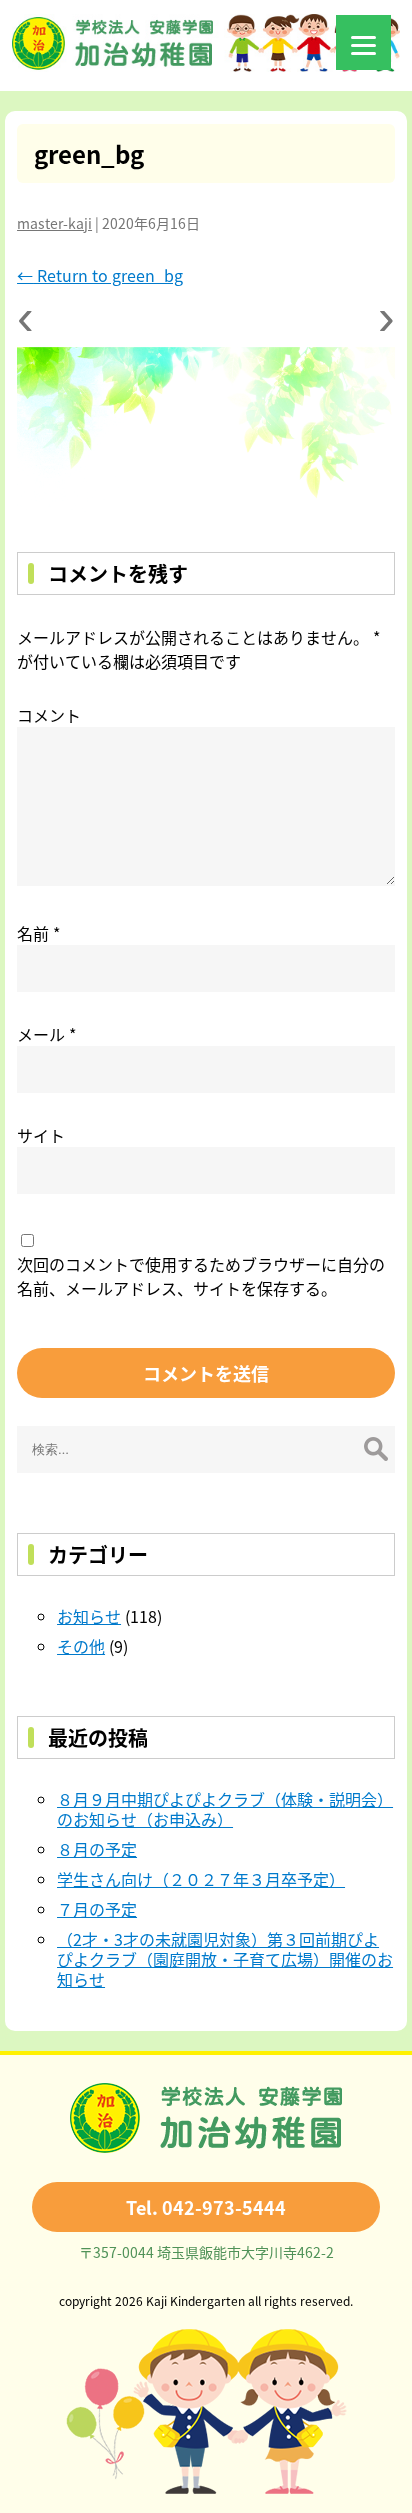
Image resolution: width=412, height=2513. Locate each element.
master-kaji (54, 223)
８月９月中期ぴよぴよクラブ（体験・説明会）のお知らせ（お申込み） (225, 1809)
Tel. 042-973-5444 (206, 2207)
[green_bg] (206, 429)
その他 (81, 1646)
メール (46, 1034)
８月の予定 (97, 1849)
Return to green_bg (100, 275)
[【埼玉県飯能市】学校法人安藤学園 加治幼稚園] (205, 65)
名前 (38, 933)
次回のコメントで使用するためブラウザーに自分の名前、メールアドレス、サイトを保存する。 (201, 1276)
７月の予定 (97, 1909)
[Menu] (363, 42)
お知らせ (89, 1616)
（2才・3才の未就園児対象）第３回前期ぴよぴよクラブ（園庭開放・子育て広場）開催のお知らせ (225, 1959)
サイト (41, 1135)
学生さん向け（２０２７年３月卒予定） (201, 1879)
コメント (49, 715)
